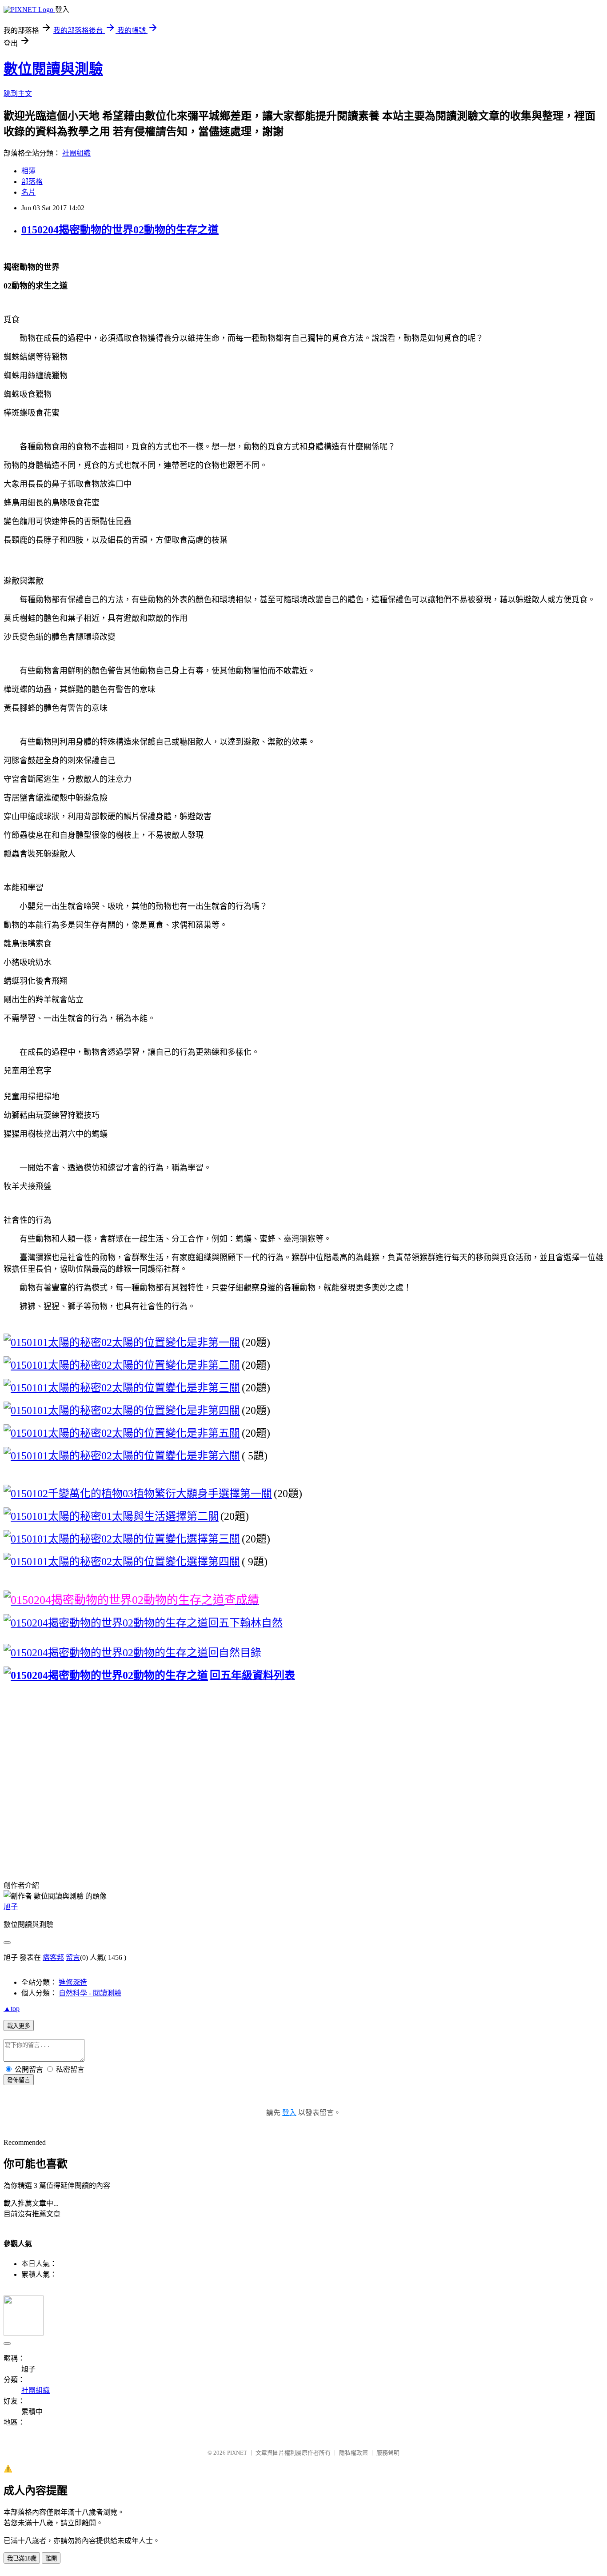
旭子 (11, 1907)
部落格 (32, 182)
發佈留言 (19, 2080)
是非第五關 (213, 1433)
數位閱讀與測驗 (53, 69)
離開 (51, 2558)
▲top (12, 2009)
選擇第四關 (213, 1562)
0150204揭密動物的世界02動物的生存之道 (120, 230)
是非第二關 (213, 1365)
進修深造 (73, 1982)
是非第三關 (213, 1388)
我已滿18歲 (22, 2558)
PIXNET (237, 2453)
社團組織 (76, 153)
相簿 (28, 171)
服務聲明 (388, 2453)
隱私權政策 (353, 2453)
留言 (73, 1957)
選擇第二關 (192, 1516)
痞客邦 (53, 1957)
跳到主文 (18, 94)
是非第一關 (213, 1342)
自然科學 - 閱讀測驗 (90, 1993)
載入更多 (19, 2026)
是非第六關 (213, 1456)
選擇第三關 (213, 1539)
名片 (28, 192)
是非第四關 (213, 1410)
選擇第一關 (245, 1494)
